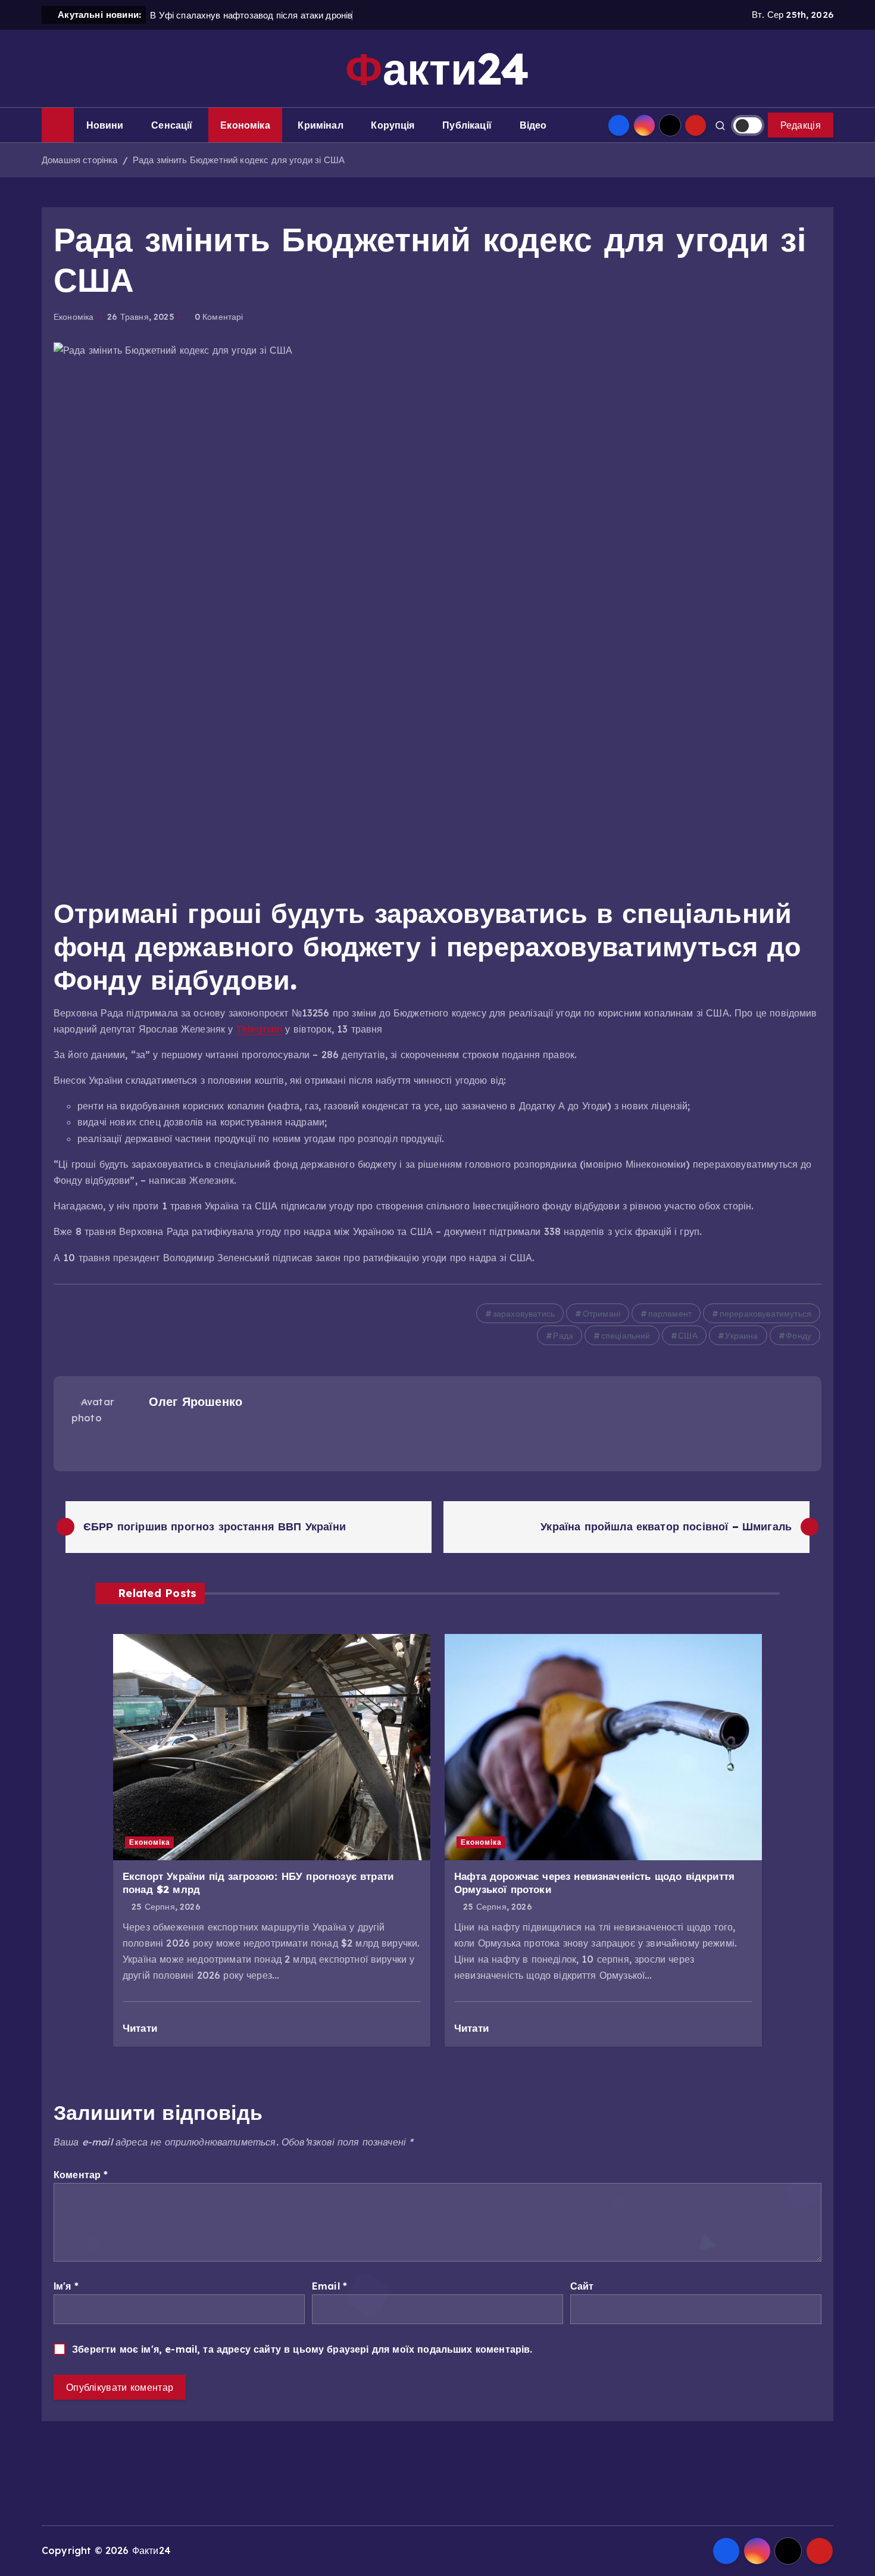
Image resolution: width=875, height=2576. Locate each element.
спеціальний (626, 1336)
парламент (670, 1314)
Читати (141, 2028)
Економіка (245, 125)
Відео (533, 125)
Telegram (259, 1029)
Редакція (801, 125)
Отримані (601, 1314)
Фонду (799, 1336)
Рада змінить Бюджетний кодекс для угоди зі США (239, 160)
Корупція (393, 125)
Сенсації (172, 125)
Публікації (467, 125)
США (687, 1336)
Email (329, 2286)
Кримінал (320, 125)
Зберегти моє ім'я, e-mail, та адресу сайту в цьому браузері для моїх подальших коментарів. (302, 2349)
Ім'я (66, 2286)
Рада (563, 1336)
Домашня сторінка (80, 160)
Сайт (582, 2286)
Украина (741, 1336)
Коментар (81, 2175)
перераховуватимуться (765, 1314)
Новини (105, 125)
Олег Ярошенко (196, 1401)
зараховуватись (524, 1314)
